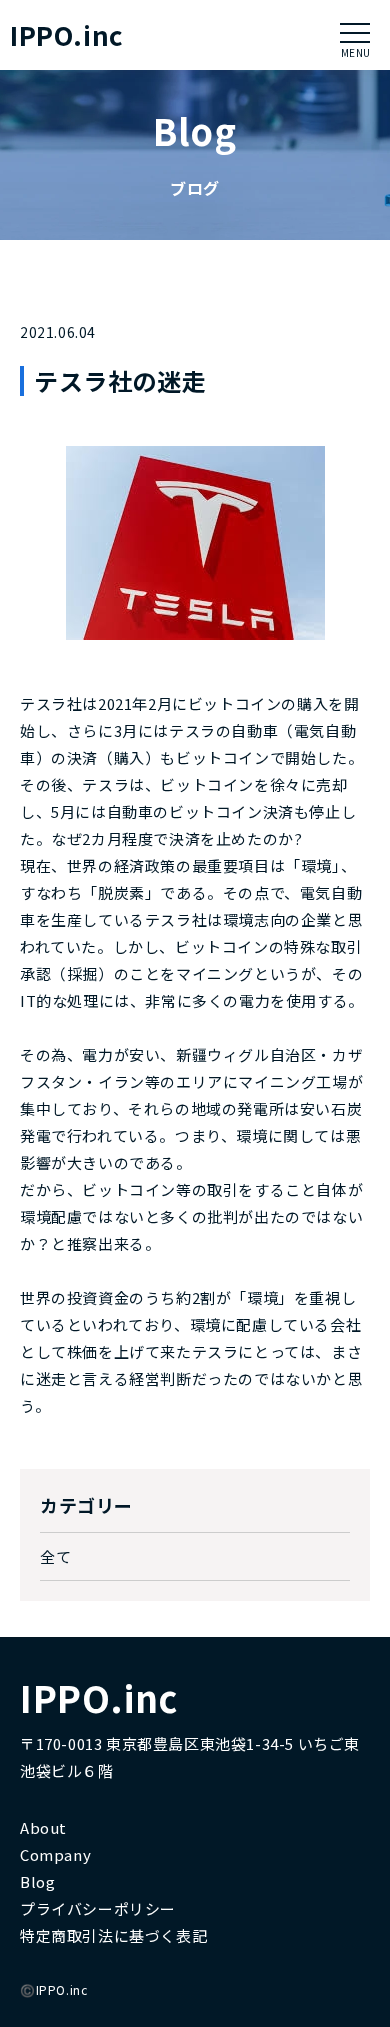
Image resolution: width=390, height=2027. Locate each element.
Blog (37, 1881)
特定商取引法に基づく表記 (113, 1935)
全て (55, 1556)
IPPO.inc (67, 35)
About (43, 1827)
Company (55, 1854)
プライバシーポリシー (98, 1908)
